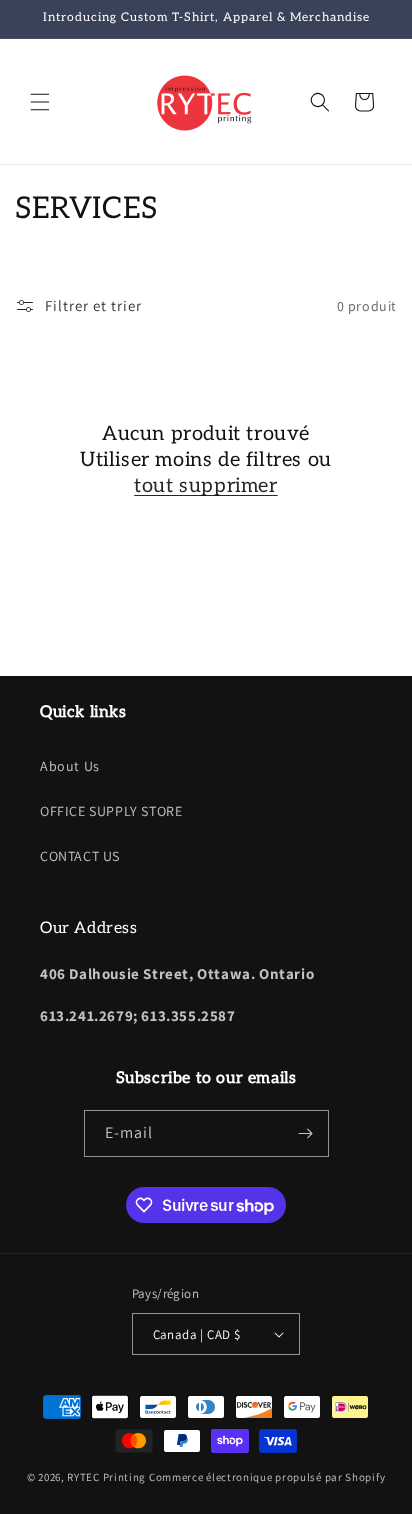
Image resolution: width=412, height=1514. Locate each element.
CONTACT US (80, 856)
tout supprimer (205, 486)
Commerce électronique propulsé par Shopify (267, 1477)
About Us (70, 766)
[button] (40, 102)
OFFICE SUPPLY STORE (111, 811)
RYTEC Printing (106, 1477)
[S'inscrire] (306, 1133)
